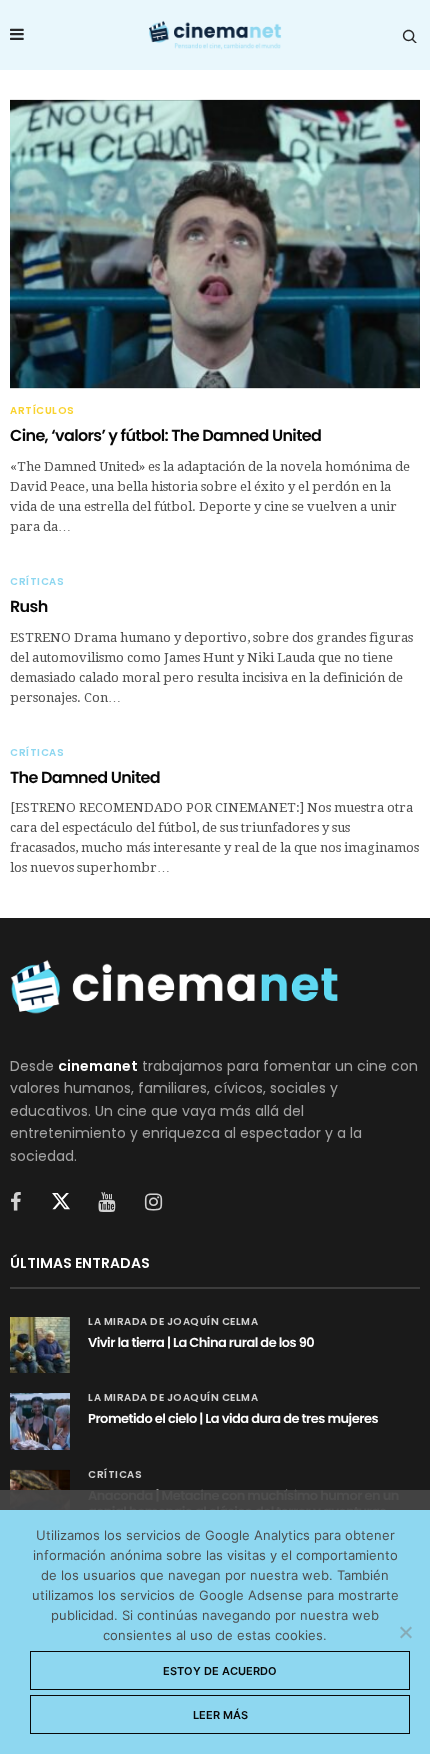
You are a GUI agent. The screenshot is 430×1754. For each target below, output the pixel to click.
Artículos (42, 411)
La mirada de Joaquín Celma (173, 1322)
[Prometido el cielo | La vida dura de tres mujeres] (40, 1421)
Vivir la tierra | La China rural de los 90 (201, 1342)
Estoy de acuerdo (220, 1671)
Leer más (220, 1715)
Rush (29, 606)
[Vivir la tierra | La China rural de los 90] (40, 1345)
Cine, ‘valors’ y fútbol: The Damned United (165, 435)
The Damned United (85, 777)
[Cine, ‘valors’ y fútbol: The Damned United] (215, 244)
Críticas (37, 582)
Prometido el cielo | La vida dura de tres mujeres (233, 1418)
